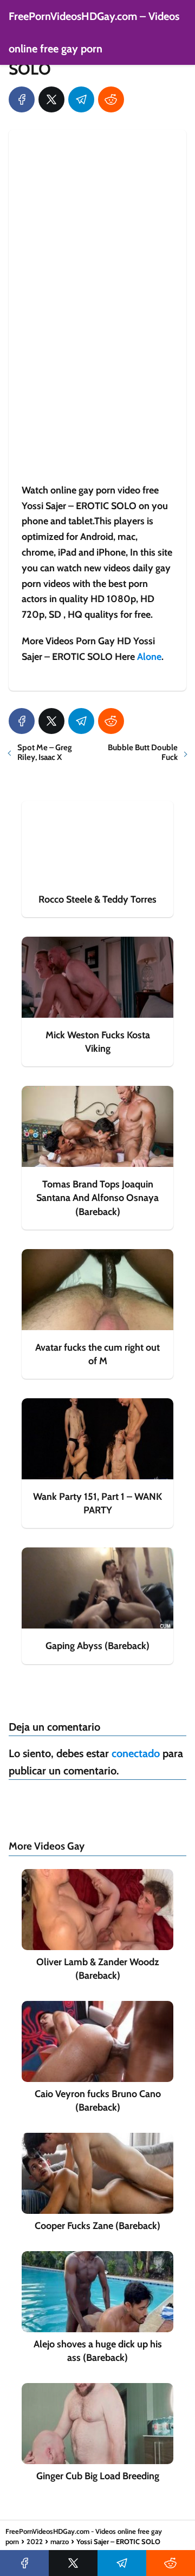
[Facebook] (22, 99)
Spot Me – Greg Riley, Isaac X (45, 752)
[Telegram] (81, 99)
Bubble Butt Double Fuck (143, 752)
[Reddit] (111, 99)
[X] (51, 99)
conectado (136, 1753)
